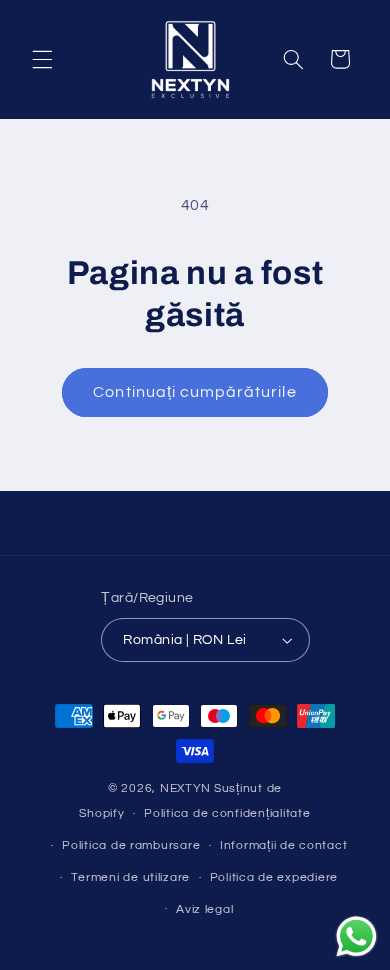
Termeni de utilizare (130, 877)
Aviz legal (204, 909)
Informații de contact (283, 845)
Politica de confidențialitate (227, 813)
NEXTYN (185, 788)
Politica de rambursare (131, 845)
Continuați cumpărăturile (194, 392)
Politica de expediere (274, 877)
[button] (42, 59)
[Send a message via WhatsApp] (356, 936)
